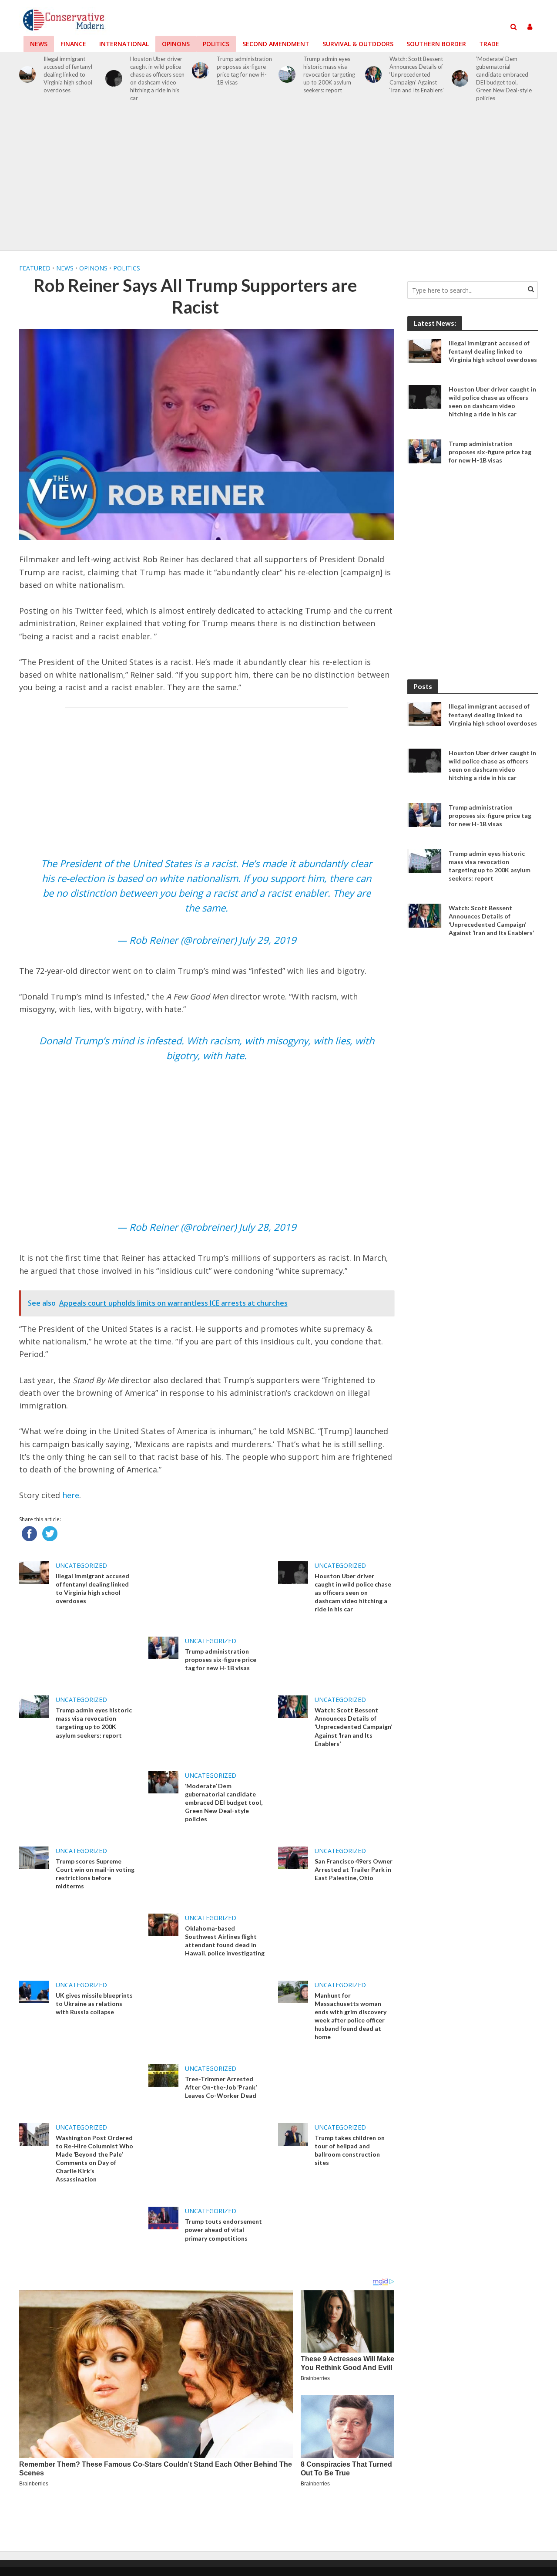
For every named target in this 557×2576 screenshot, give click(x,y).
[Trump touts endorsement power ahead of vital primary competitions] (163, 2217)
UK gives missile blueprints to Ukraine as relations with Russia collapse (94, 2004)
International (124, 44)
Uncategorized (81, 1565)
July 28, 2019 (268, 1227)
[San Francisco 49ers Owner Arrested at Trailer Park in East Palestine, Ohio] (293, 1857)
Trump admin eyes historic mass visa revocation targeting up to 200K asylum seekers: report (329, 74)
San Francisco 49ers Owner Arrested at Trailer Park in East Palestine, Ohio (354, 1869)
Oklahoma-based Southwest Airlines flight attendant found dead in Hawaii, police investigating (225, 1941)
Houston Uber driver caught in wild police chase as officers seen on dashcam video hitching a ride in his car (157, 78)
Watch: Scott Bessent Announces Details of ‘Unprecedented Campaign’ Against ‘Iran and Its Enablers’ (417, 74)
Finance (73, 44)
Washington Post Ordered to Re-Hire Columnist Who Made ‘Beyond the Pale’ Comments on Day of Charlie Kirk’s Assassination (94, 2158)
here (71, 1495)
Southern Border (436, 44)
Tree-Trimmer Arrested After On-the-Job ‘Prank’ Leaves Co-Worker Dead (221, 2087)
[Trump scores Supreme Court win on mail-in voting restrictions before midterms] (34, 1857)
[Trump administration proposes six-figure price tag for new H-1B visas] (200, 71)
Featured (35, 268)
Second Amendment (276, 44)
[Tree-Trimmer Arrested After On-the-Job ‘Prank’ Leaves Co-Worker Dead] (163, 2075)
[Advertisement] (278, 181)
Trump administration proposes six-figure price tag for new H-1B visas (244, 71)
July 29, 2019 (268, 940)
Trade (489, 44)
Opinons (176, 44)
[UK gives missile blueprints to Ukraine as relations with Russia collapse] (34, 1991)
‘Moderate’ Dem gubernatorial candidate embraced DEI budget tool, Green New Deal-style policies (504, 78)
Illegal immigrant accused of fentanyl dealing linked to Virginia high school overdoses (68, 74)
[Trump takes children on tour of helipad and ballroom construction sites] (293, 2134)
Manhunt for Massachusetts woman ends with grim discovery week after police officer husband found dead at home (351, 2016)
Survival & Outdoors (358, 44)
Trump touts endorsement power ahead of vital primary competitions (223, 2230)
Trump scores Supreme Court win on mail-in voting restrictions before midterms (95, 1874)
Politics (216, 44)
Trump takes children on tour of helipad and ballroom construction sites (350, 2150)
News (39, 44)
